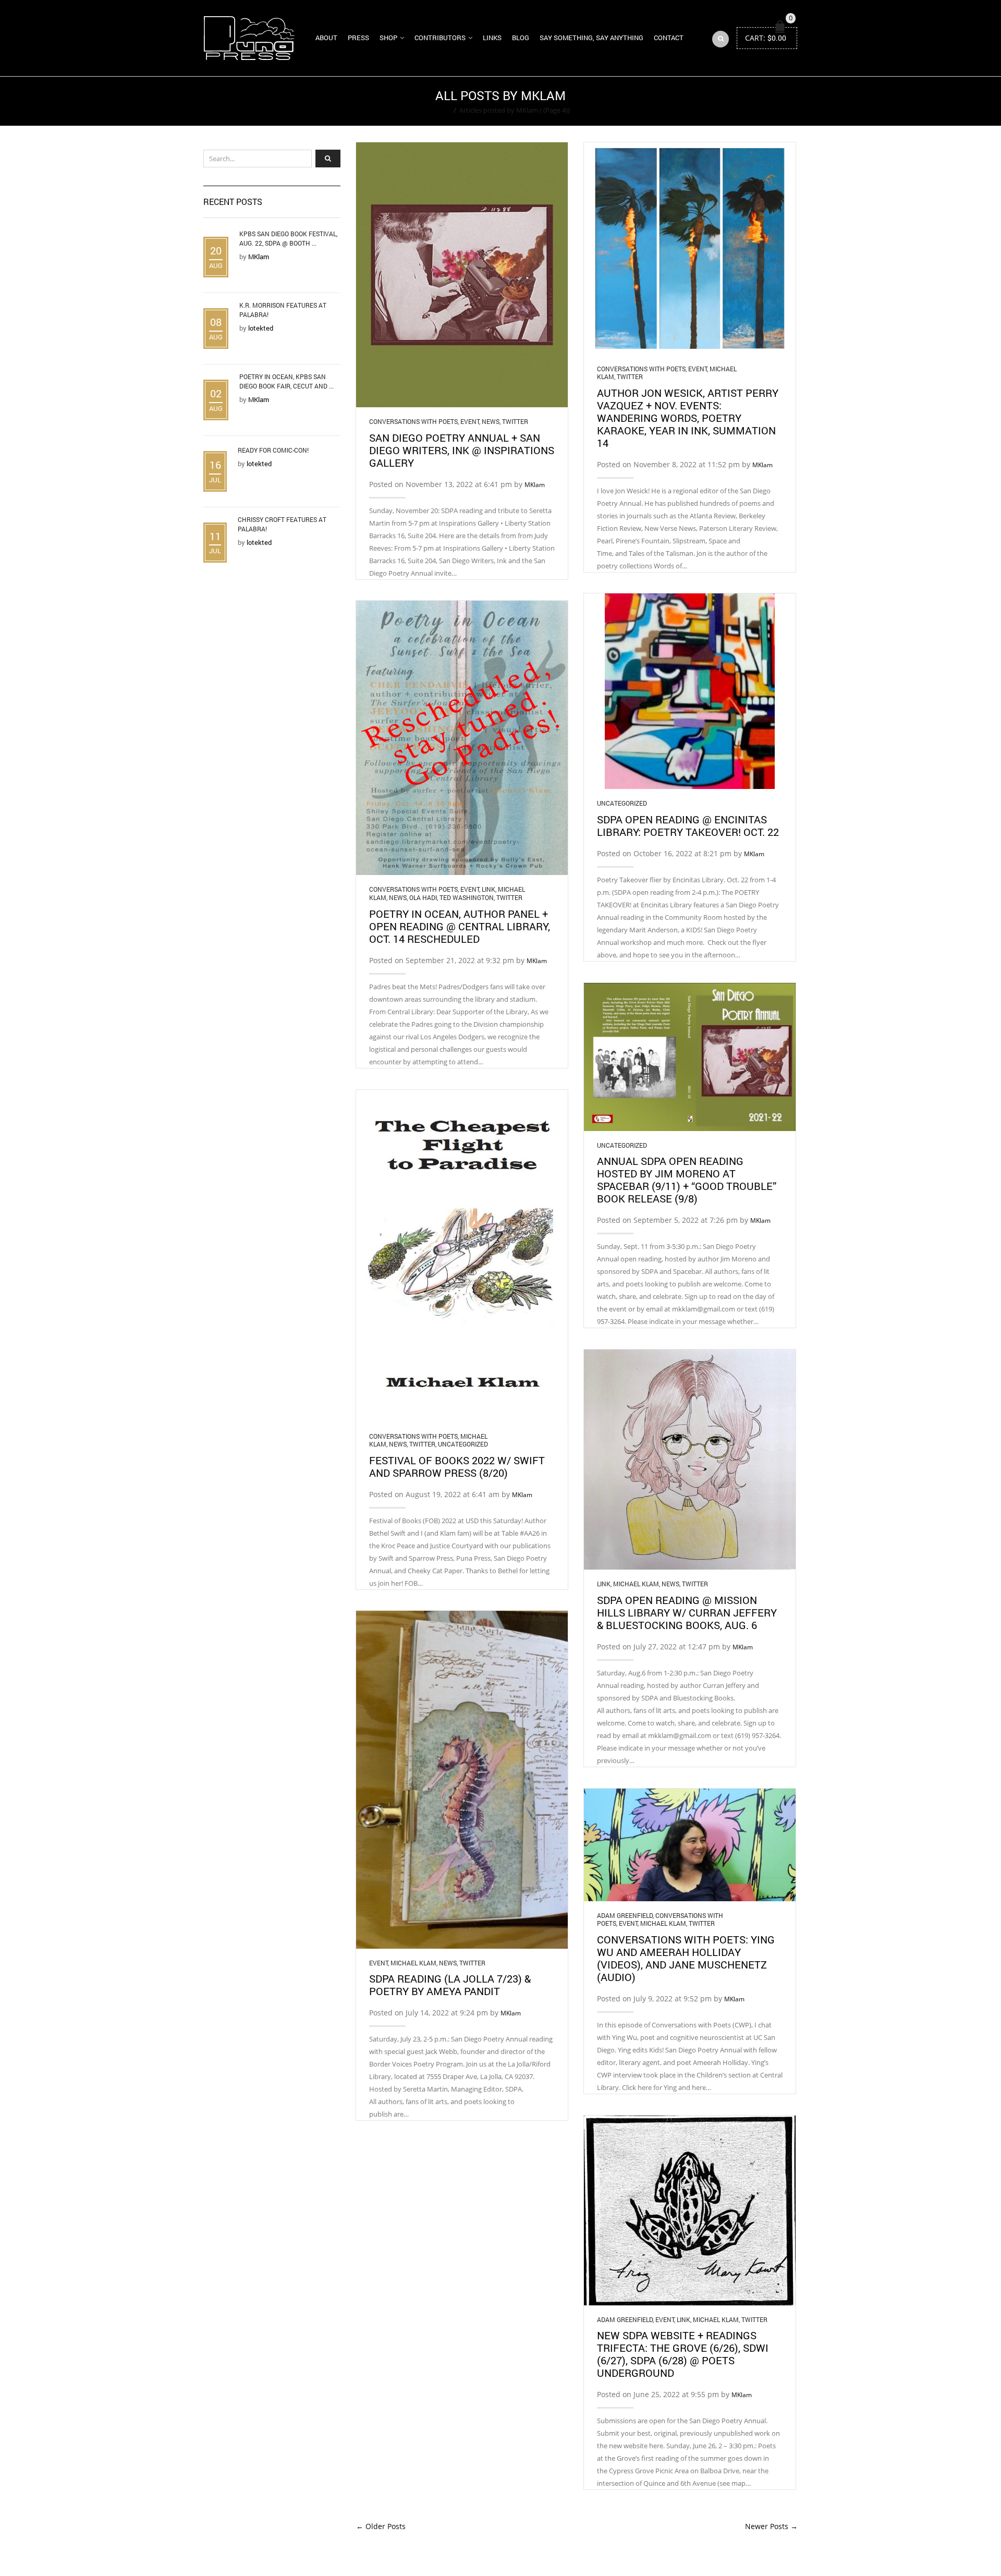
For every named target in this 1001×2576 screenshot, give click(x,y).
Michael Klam (636, 1584)
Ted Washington (467, 897)
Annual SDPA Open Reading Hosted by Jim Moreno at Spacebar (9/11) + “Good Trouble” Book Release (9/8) (687, 1180)
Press (358, 38)
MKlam (535, 485)
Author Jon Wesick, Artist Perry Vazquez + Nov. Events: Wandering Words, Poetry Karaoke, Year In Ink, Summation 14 (688, 418)
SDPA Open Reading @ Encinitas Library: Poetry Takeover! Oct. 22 (688, 825)
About (326, 38)
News (491, 421)
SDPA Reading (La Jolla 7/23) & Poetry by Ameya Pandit (450, 1985)
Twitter (515, 421)
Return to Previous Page (758, 101)
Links (492, 38)
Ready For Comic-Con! (273, 450)
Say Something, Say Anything (591, 38)
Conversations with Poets (413, 421)
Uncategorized (622, 803)
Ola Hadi (423, 897)
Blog (521, 38)
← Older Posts (381, 2526)
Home (441, 110)
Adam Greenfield (625, 1915)
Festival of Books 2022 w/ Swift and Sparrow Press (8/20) (457, 1466)
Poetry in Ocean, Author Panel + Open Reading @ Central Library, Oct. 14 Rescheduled (460, 926)
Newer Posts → (771, 2526)
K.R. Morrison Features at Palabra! (283, 310)
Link (489, 889)
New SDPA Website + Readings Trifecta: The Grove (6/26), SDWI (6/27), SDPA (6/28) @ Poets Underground (683, 2354)
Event (470, 421)
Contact (669, 38)
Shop (388, 38)
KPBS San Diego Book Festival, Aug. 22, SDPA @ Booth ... (288, 238)
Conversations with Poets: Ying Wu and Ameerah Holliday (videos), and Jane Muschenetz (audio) (686, 1958)
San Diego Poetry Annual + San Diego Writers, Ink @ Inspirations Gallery (462, 450)
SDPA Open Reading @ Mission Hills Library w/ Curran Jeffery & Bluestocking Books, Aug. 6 (687, 1612)
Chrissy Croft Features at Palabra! (282, 524)
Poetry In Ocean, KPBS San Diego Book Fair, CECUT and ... (286, 381)
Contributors (440, 38)
